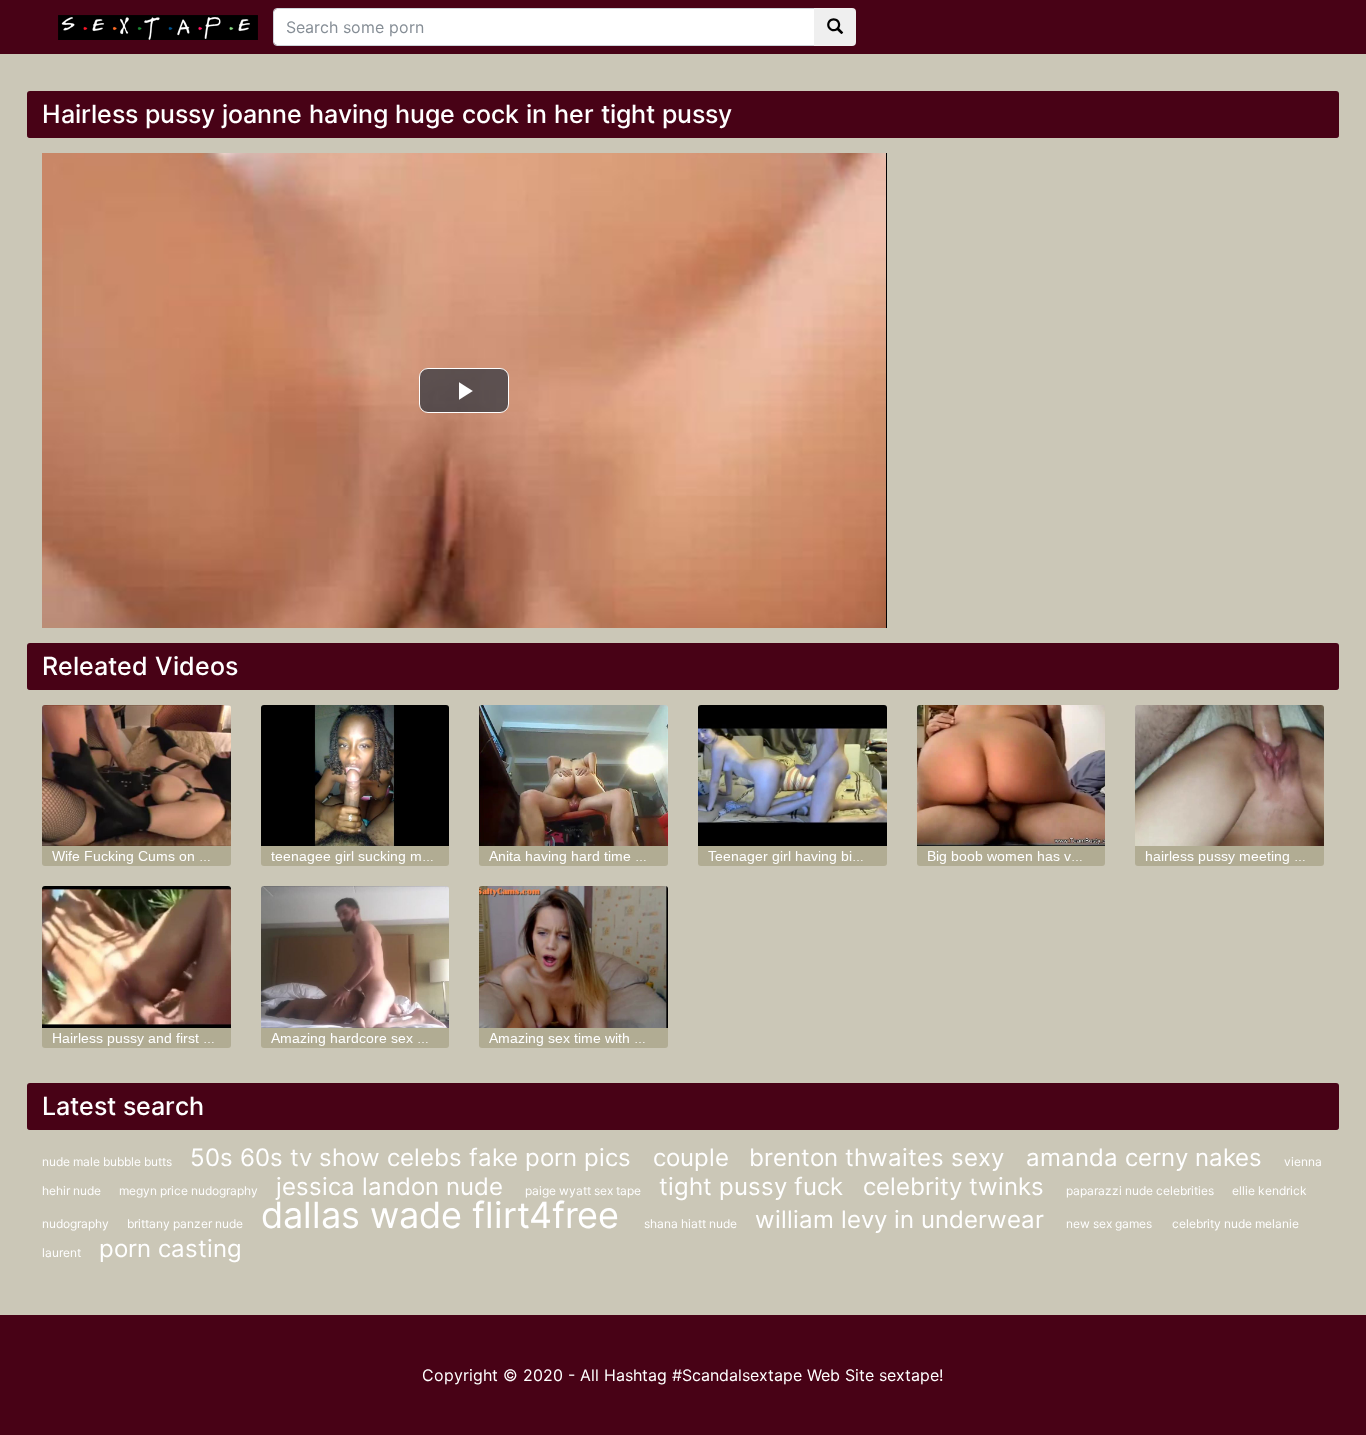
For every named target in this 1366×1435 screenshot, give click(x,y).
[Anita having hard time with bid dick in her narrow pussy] (573, 775)
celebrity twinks (957, 1186)
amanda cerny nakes (1147, 1157)
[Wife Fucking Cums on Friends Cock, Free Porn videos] (136, 775)
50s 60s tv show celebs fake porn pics (414, 1157)
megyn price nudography (190, 1190)
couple (691, 1157)
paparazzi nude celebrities (1141, 1190)
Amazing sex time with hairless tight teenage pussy (650, 1038)
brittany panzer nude (186, 1223)
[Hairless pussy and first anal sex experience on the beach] (136, 956)
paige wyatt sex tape (584, 1190)
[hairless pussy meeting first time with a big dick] (1229, 775)
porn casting (170, 1248)
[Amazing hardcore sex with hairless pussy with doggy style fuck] (355, 956)
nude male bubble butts (108, 1161)
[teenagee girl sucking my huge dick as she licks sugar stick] (355, 775)
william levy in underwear (903, 1219)
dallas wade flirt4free (445, 1215)
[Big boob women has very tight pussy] (1011, 775)
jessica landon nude (393, 1186)
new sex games (1109, 1223)
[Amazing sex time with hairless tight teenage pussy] (573, 956)
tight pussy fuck (751, 1186)
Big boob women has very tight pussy (1045, 856)
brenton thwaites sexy (880, 1157)
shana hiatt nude (692, 1223)
